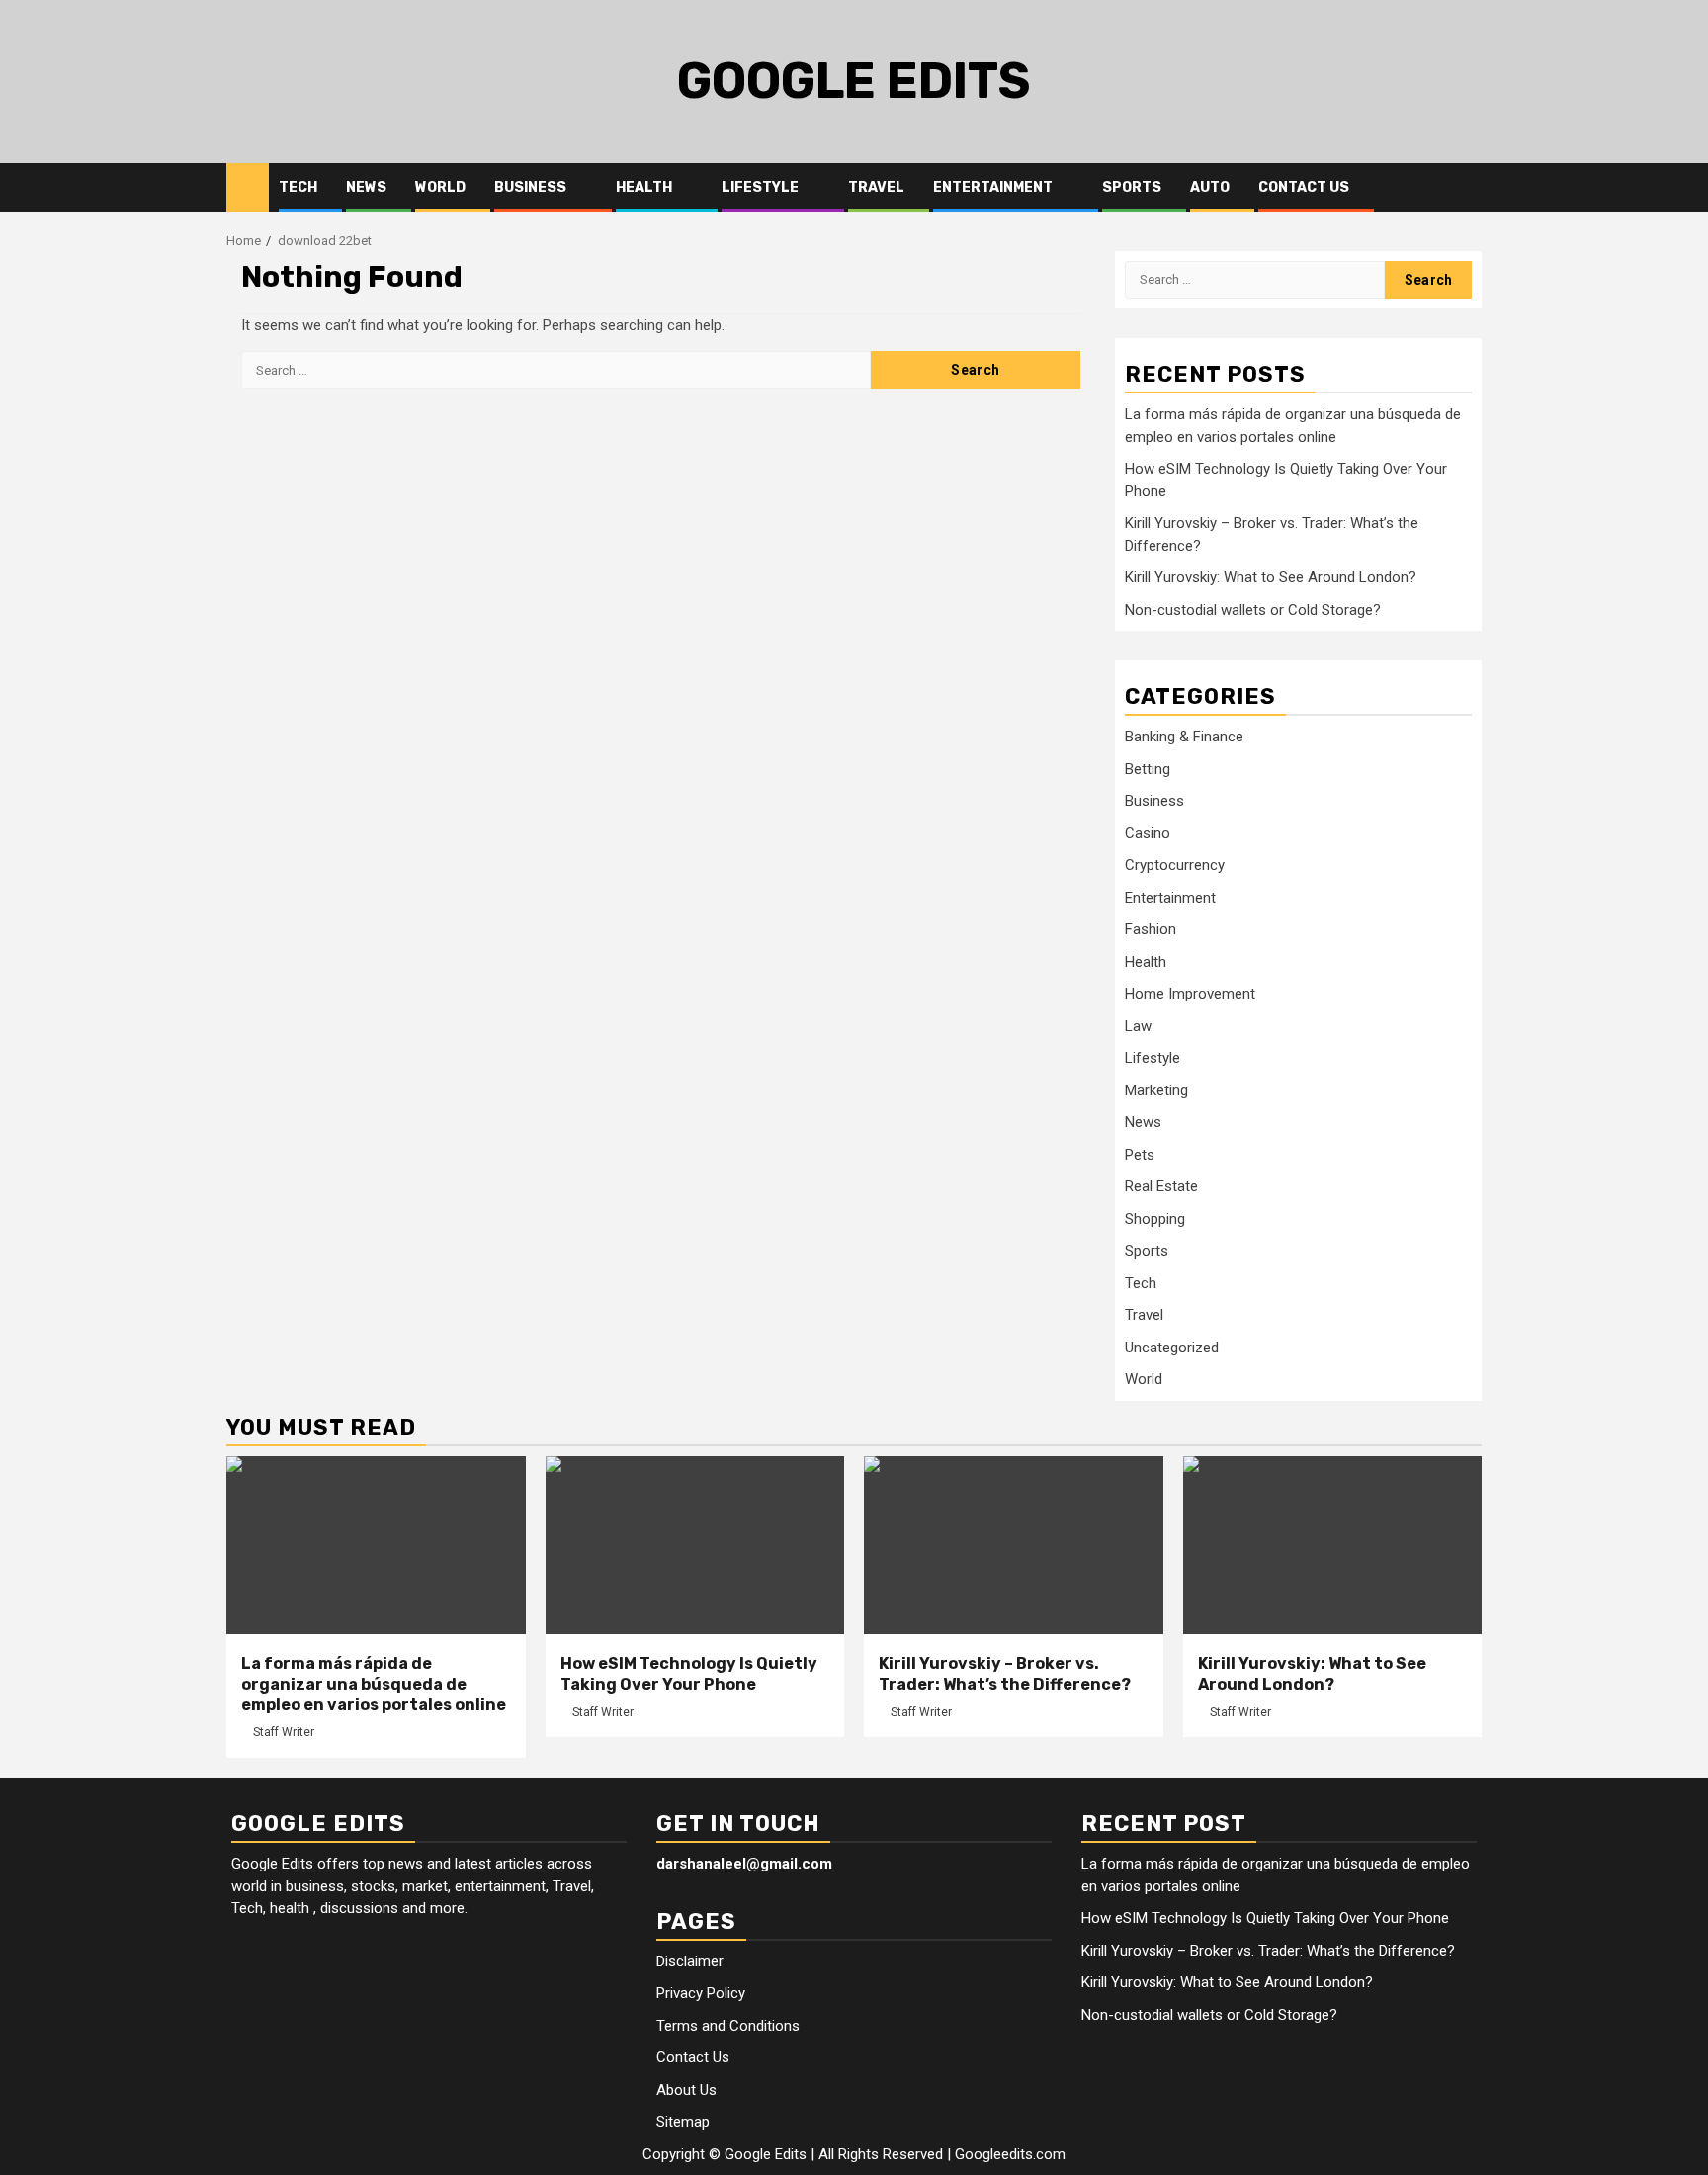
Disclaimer (690, 1961)
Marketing (1156, 1090)
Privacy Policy (701, 1993)
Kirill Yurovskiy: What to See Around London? (1271, 577)
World (440, 187)
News (366, 187)
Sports (1132, 187)
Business (530, 187)
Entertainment (993, 187)
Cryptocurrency (1175, 865)
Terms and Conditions (728, 2026)
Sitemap (683, 2122)
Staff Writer (284, 1732)
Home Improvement (1190, 994)
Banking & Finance (1184, 737)
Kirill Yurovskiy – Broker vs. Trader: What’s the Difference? (1005, 1674)
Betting (1148, 769)
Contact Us (1304, 187)
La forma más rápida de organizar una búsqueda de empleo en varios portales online (374, 1684)
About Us (686, 2090)
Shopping (1155, 1219)
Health (644, 187)
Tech (298, 187)
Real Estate (1161, 1186)
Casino (1148, 833)
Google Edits (854, 81)
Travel (876, 187)
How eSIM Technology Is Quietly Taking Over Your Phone (689, 1674)
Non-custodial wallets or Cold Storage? (1253, 610)
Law (1138, 1026)
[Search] (1467, 188)
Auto (1210, 187)
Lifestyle (760, 187)
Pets (1140, 1155)
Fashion (1151, 929)
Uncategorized (1172, 1348)
